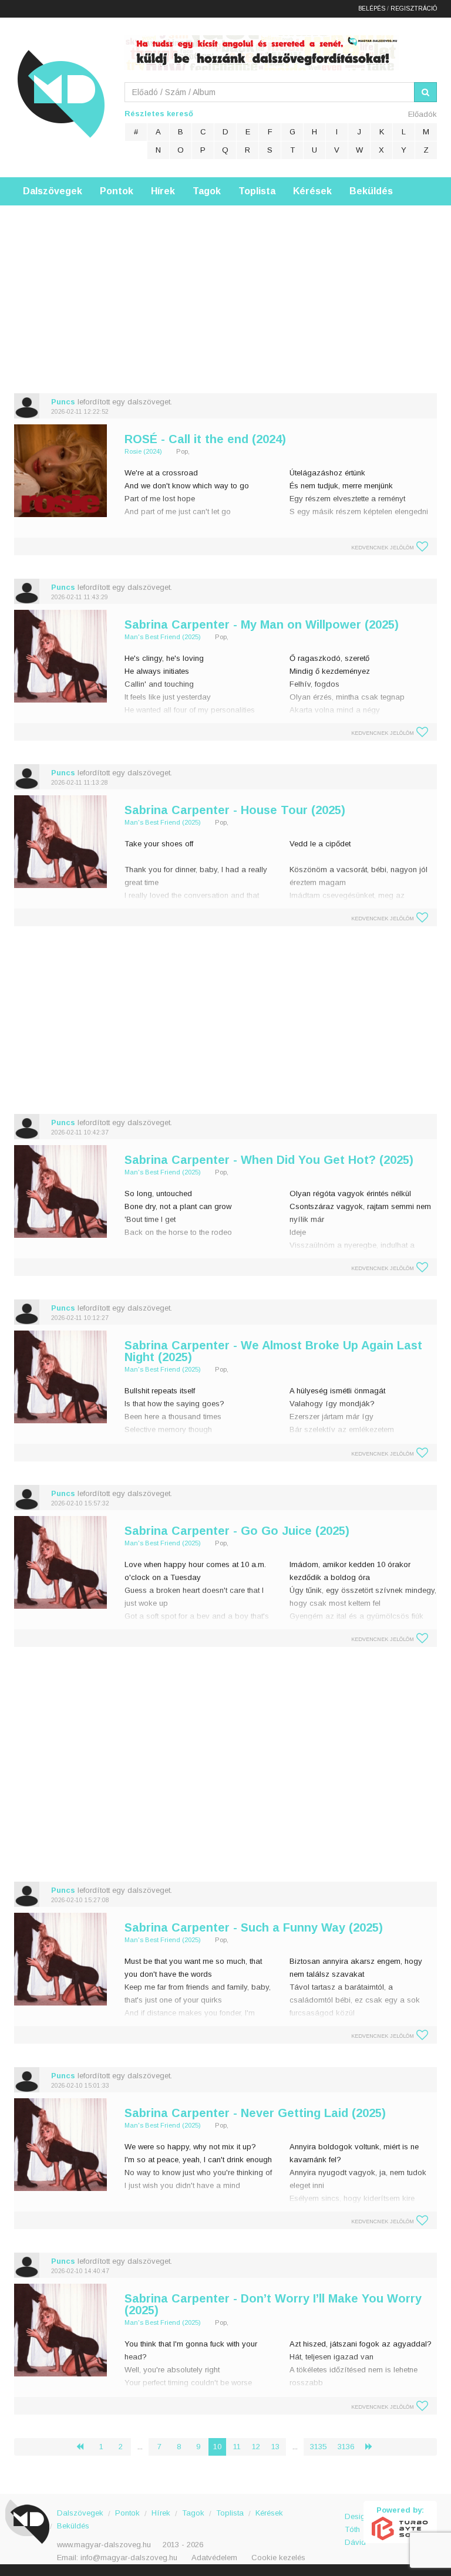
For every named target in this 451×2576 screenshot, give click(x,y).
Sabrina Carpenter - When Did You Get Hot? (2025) (269, 1160)
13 (275, 2447)
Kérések (312, 191)
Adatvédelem (214, 2558)
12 (256, 2447)
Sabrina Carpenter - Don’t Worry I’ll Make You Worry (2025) (273, 2304)
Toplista (257, 191)
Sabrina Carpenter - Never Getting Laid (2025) (255, 2113)
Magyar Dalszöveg (61, 94)
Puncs (63, 402)
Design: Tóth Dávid (354, 2523)
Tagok (207, 191)
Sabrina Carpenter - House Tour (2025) (235, 810)
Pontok (117, 191)
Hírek (163, 191)
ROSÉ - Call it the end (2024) (205, 439)
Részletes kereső (159, 114)
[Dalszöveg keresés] (425, 92)
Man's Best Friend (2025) (163, 637)
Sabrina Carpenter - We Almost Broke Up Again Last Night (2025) (273, 1351)
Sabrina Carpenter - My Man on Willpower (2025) (262, 624)
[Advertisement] (225, 288)
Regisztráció (414, 9)
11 (237, 2447)
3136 (346, 2447)
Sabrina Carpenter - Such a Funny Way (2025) (254, 1927)
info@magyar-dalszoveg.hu (129, 2558)
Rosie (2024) (143, 451)
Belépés (372, 9)
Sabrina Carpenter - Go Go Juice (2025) (237, 1531)
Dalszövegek (53, 191)
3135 (318, 2447)
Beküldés (371, 191)
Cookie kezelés (278, 2558)
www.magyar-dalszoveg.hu (104, 2545)
